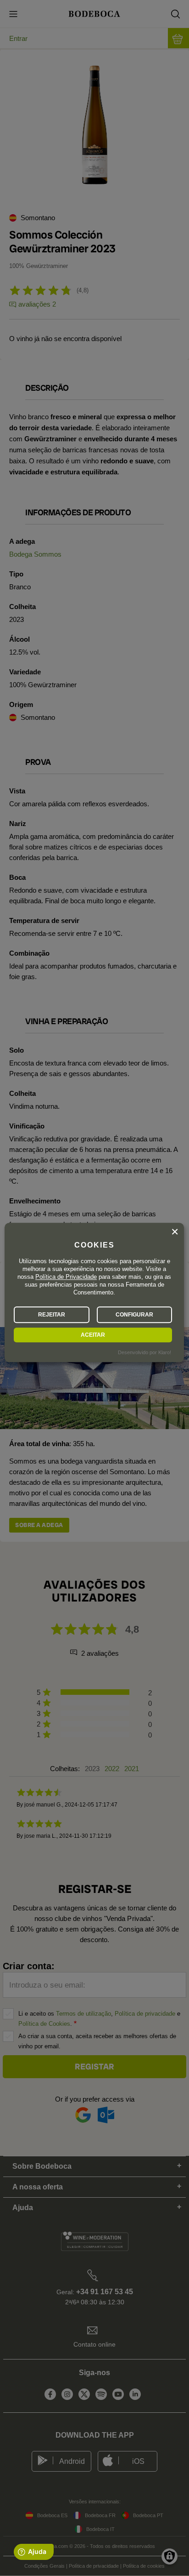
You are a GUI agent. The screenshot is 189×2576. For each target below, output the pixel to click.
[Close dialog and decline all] (175, 1232)
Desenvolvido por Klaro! (145, 1353)
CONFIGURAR (134, 1315)
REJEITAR (52, 1315)
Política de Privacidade (66, 1277)
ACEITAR (93, 1335)
